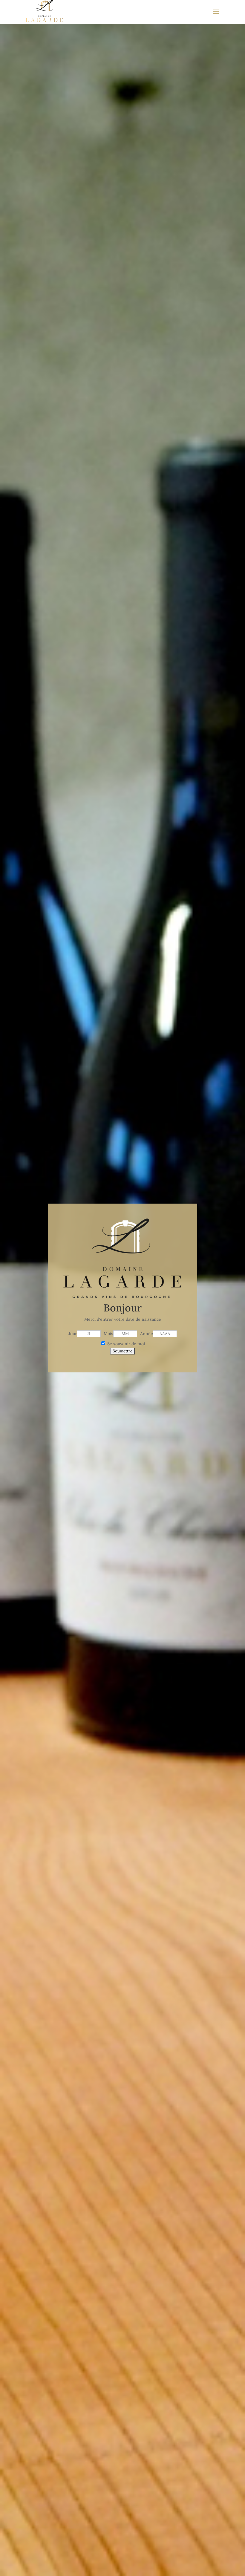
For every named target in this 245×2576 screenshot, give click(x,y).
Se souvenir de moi (125, 1344)
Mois (108, 1334)
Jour (73, 1334)
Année (147, 1334)
